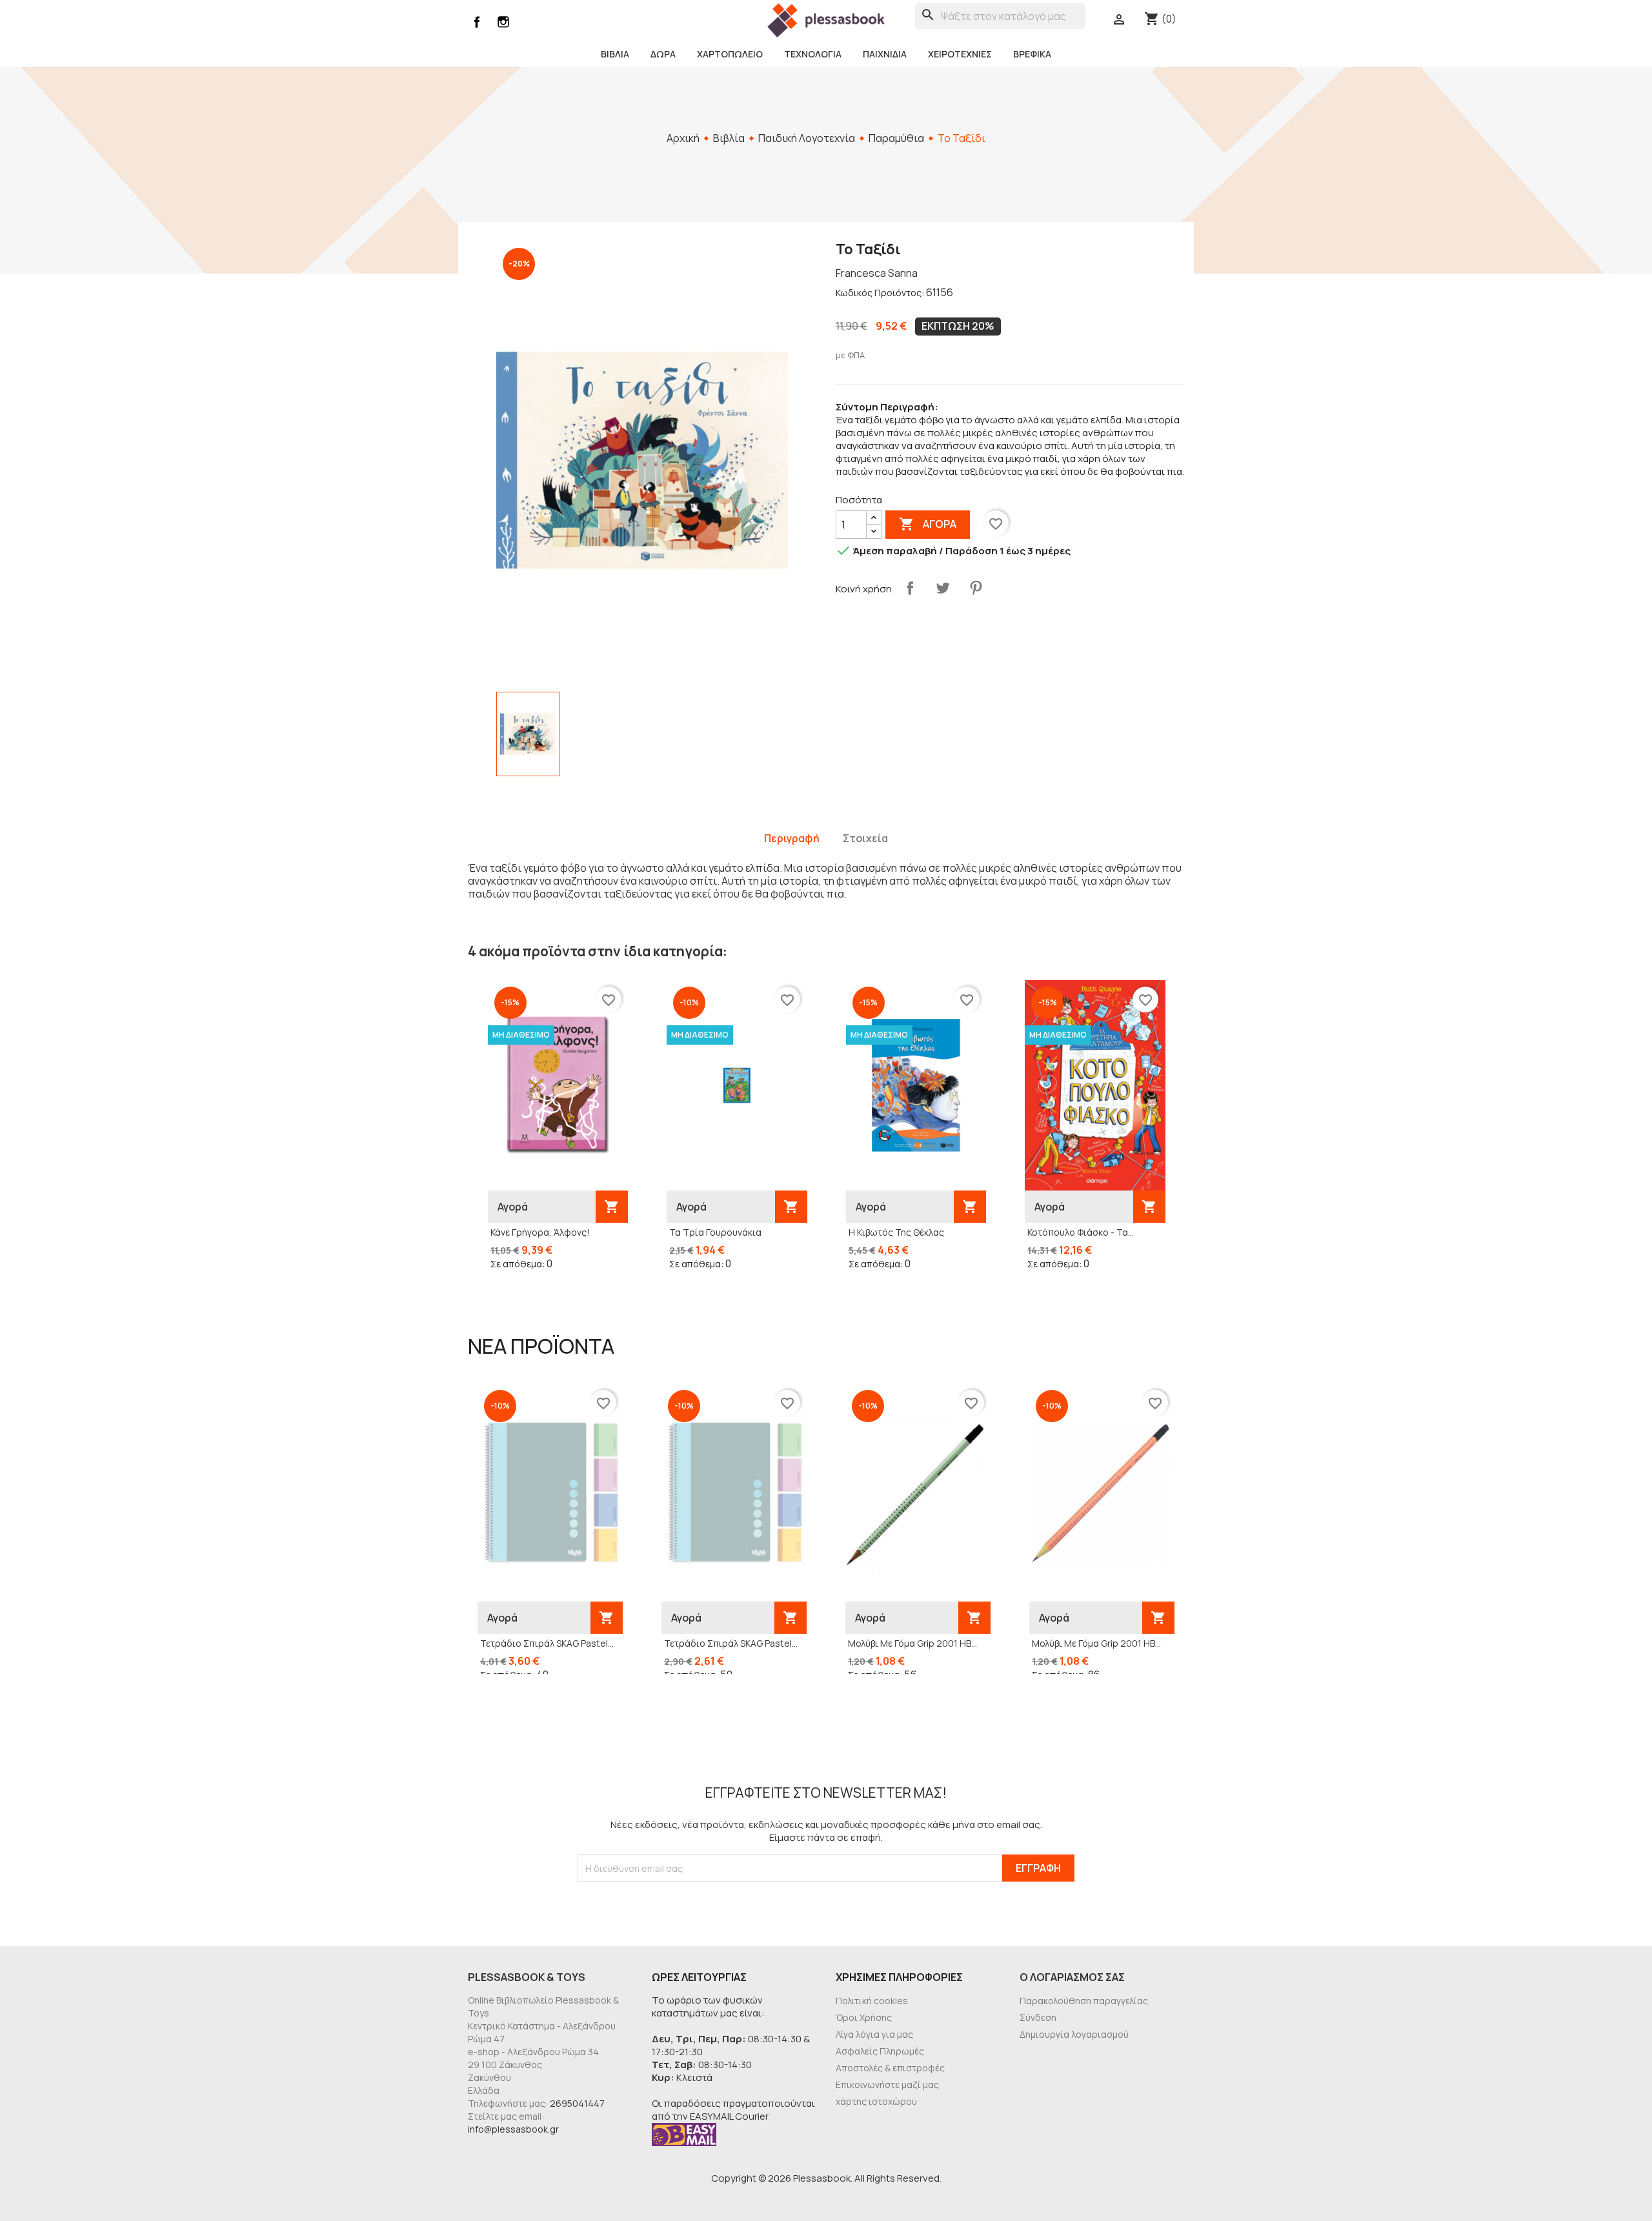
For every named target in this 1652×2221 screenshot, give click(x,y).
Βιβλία (615, 54)
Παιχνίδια (885, 54)
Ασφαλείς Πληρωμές (880, 2051)
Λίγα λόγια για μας (874, 2034)
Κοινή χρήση (910, 588)
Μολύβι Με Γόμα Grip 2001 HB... (912, 1643)
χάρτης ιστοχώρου (876, 2101)
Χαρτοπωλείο (730, 54)
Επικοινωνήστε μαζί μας (887, 2085)
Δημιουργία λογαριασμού (1074, 2034)
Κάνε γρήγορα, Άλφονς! (540, 1232)
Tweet (943, 588)
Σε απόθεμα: (518, 1264)
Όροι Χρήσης (864, 2017)
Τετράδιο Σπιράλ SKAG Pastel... (547, 1643)
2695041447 (577, 2103)
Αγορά (928, 524)
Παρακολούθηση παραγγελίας (1084, 2001)
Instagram (503, 22)
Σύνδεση (1038, 2017)
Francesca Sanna (877, 273)
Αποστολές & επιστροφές (890, 2068)
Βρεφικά (1032, 54)
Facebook (477, 22)
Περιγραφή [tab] (792, 838)
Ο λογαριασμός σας (1072, 1977)
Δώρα (663, 54)
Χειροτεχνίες (960, 54)
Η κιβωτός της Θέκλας (896, 1232)
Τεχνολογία (813, 54)
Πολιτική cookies (872, 2001)
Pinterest (976, 588)
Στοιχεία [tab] (865, 838)
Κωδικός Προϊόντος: (880, 293)
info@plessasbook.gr (513, 2129)
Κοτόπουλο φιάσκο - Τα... (1081, 1232)
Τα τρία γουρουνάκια (715, 1232)
